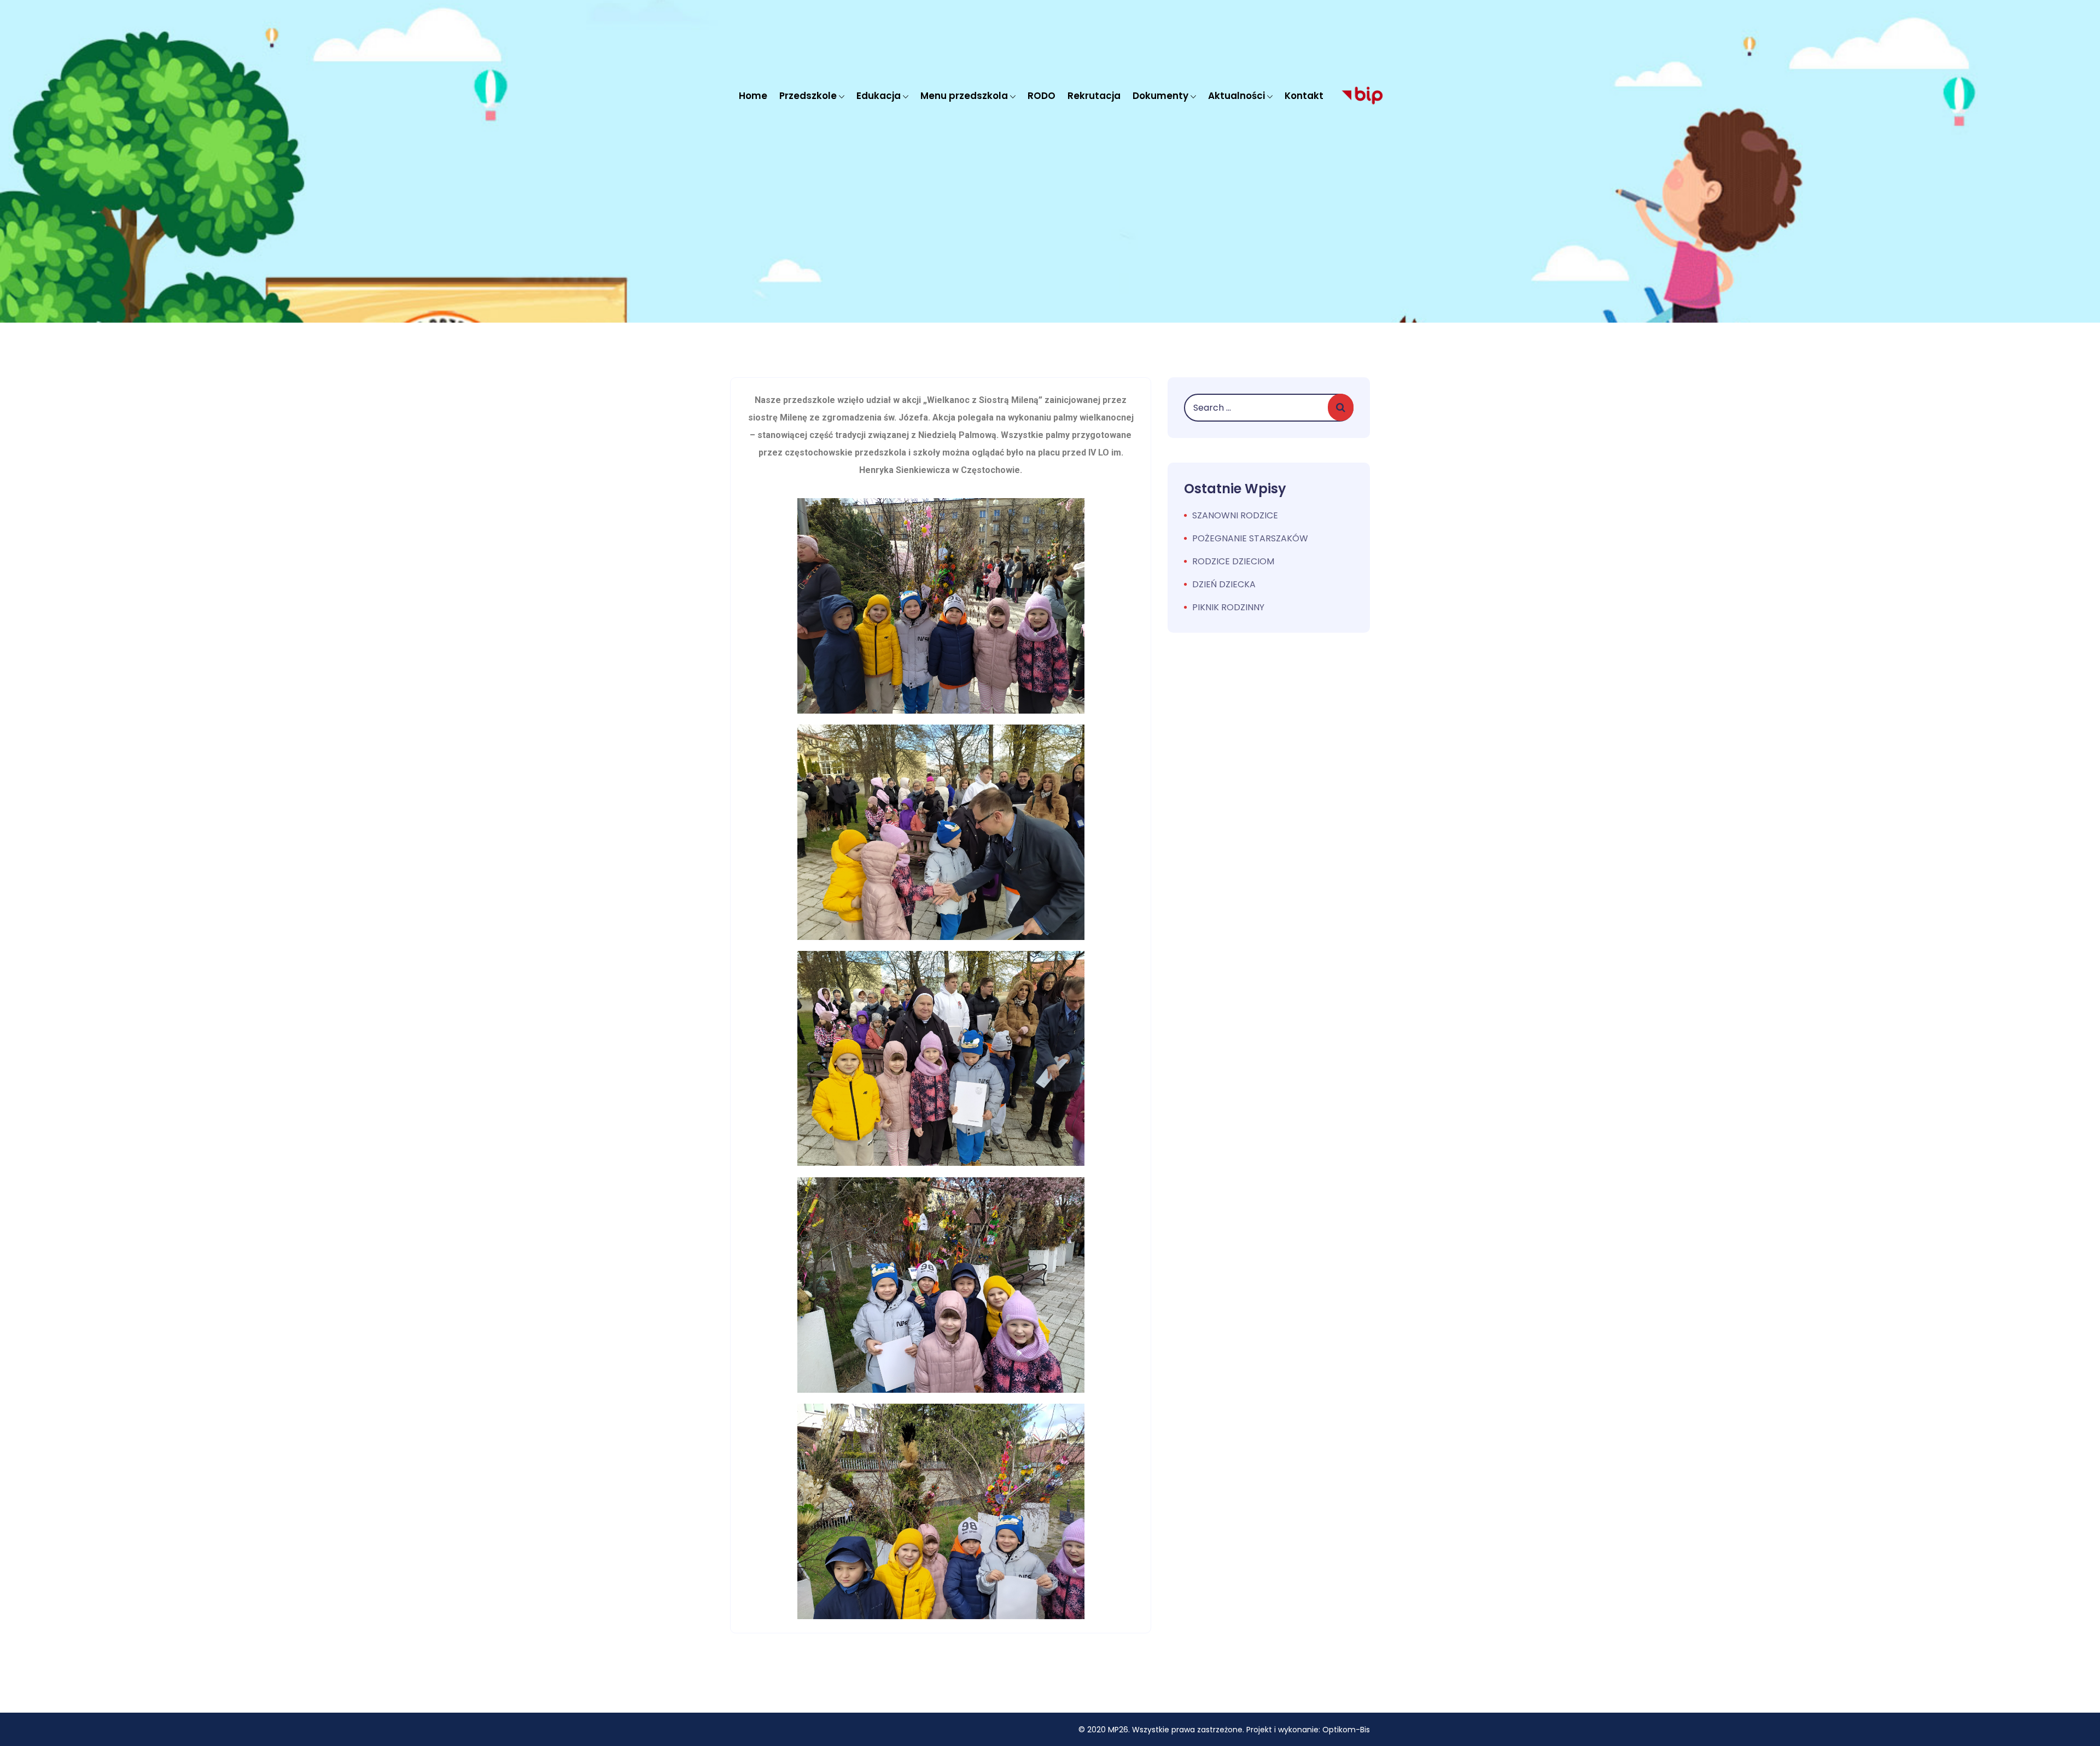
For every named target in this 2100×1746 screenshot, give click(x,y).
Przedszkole (808, 96)
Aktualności (1236, 96)
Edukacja (879, 96)
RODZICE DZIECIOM (1233, 561)
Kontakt (1304, 96)
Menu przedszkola (964, 96)
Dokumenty (1160, 96)
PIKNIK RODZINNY (1228, 607)
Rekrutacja (1094, 96)
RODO (1042, 96)
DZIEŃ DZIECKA (1224, 584)
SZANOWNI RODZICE (1235, 515)
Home (753, 96)
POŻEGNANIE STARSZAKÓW (1250, 538)
